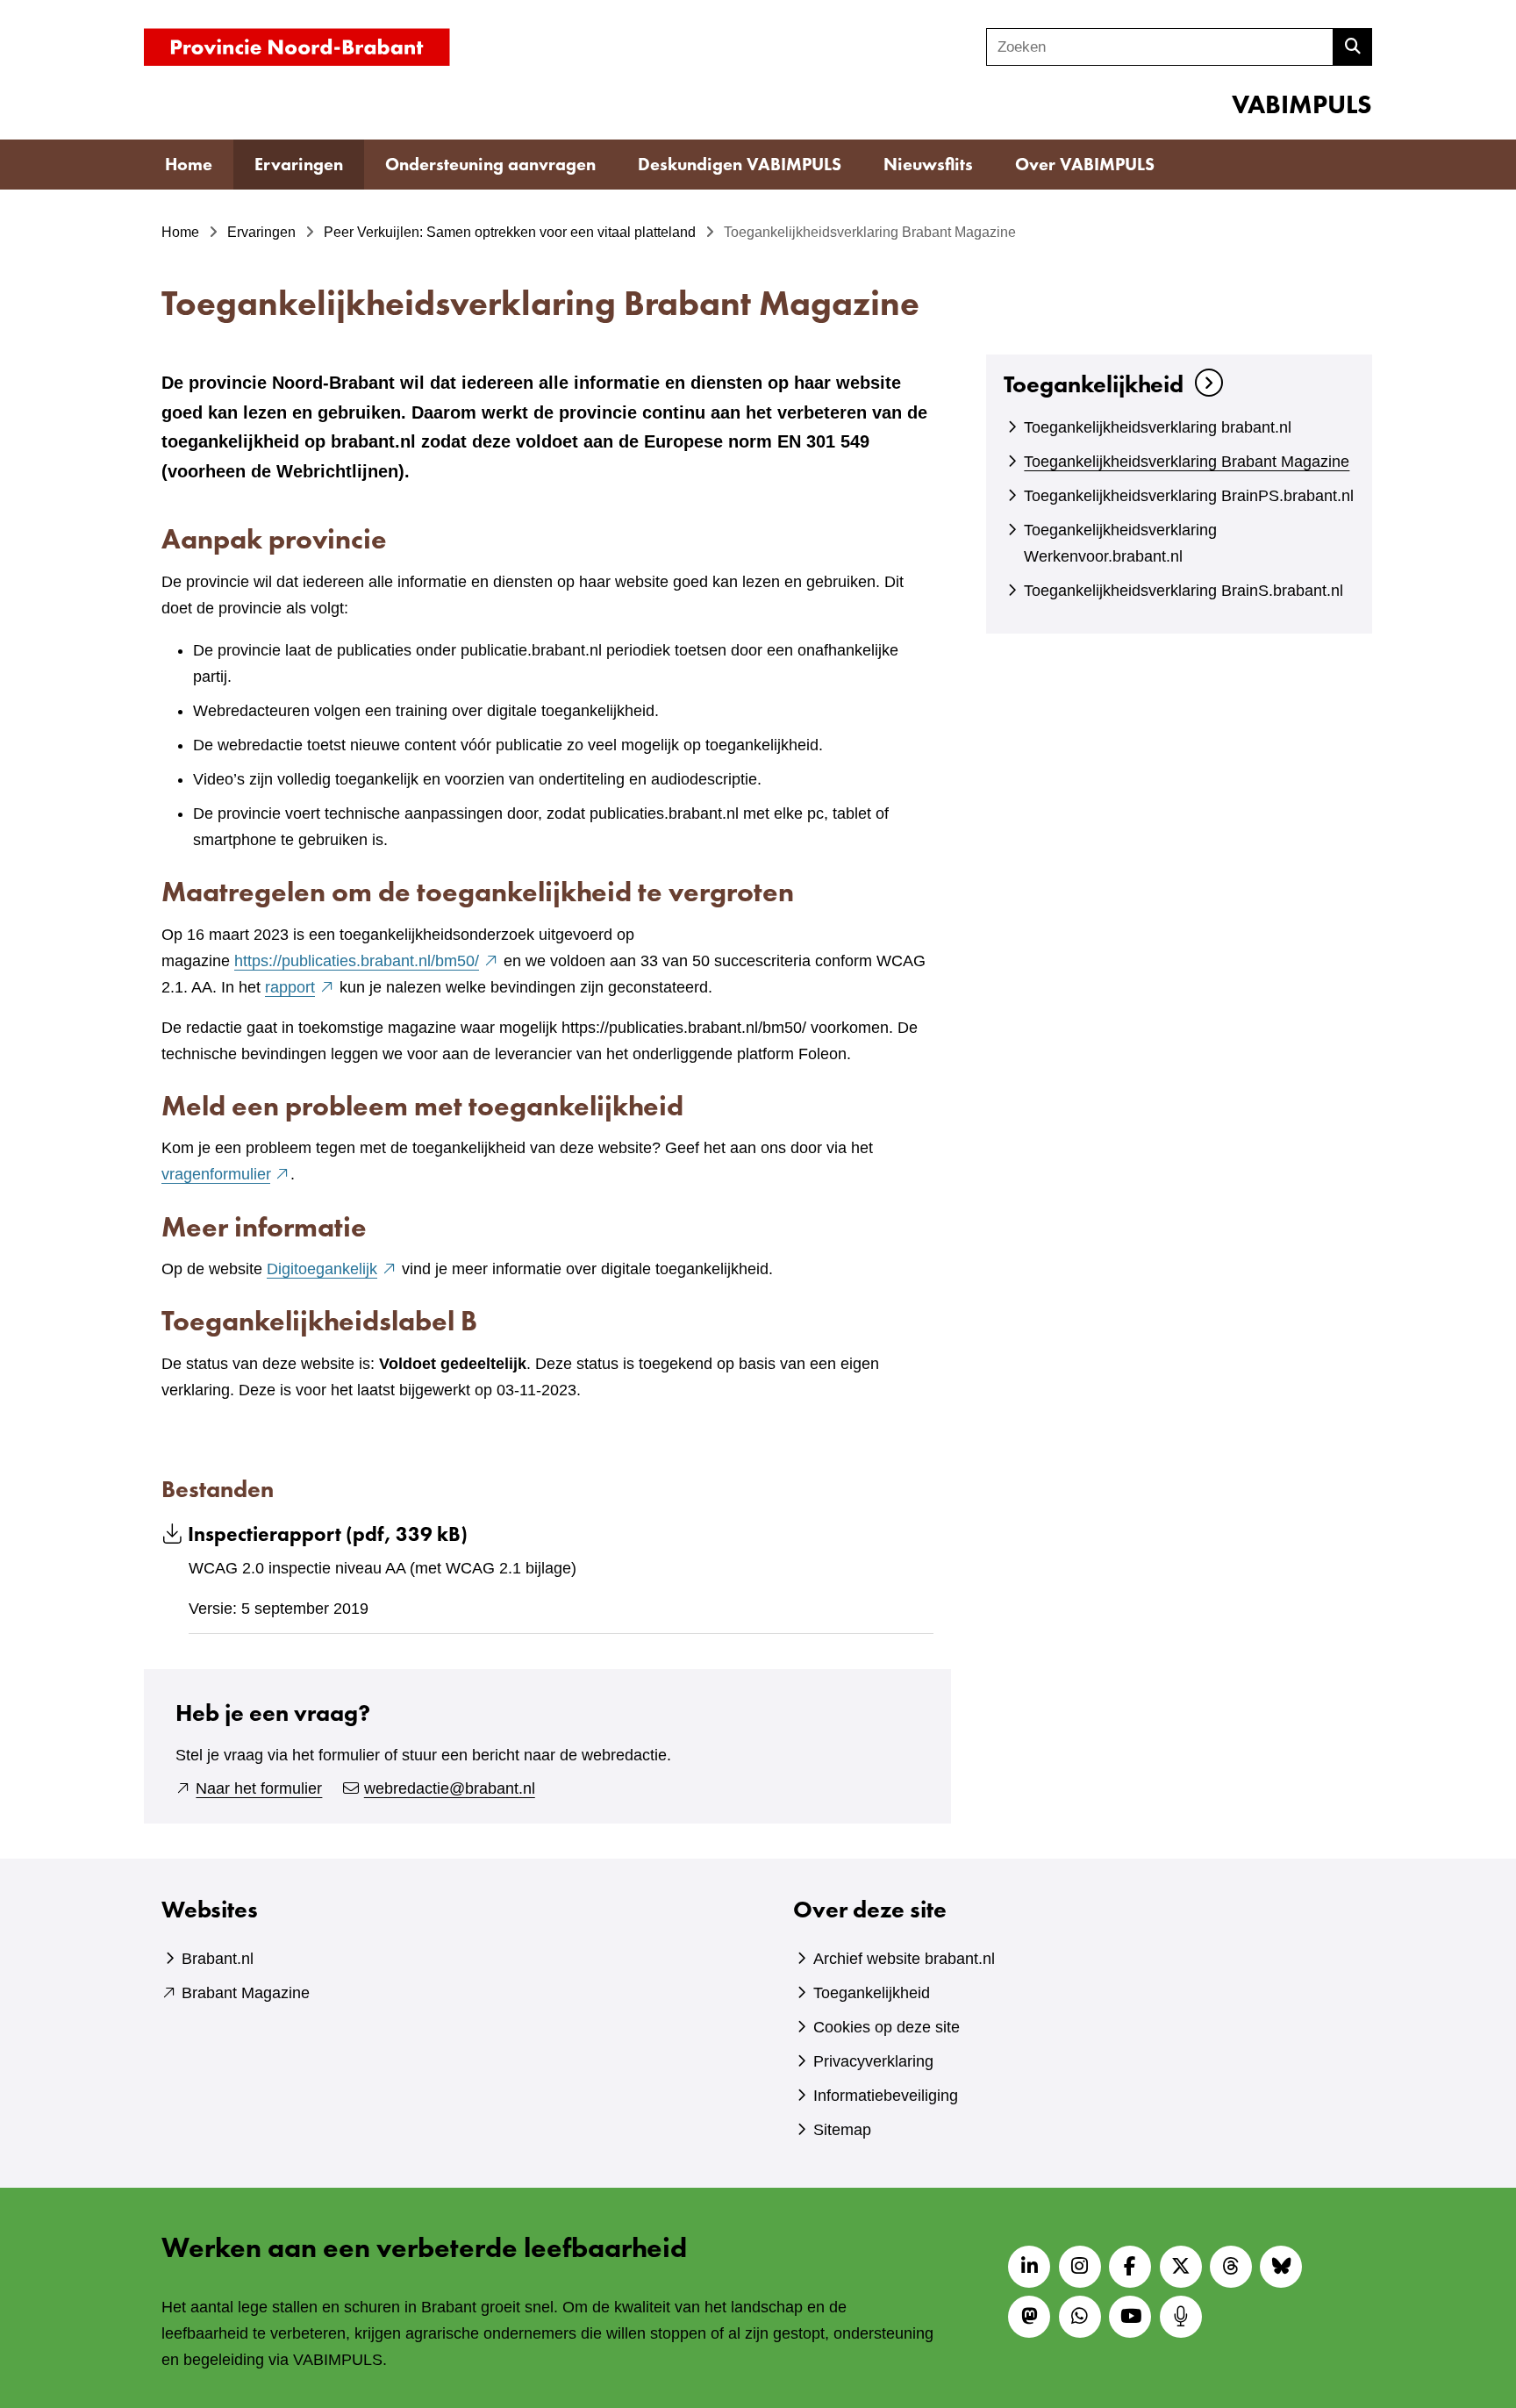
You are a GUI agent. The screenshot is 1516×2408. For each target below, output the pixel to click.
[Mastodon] (1029, 2317)
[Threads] (1231, 2267)
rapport (300, 987)
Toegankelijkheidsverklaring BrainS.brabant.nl (1183, 591)
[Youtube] (1130, 2317)
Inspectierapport (328, 1534)
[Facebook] (1130, 2267)
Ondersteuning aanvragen (490, 164)
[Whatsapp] (1080, 2317)
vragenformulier (226, 1174)
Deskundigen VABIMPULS (740, 164)
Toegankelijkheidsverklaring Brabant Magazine (1187, 462)
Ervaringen (299, 164)
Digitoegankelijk (332, 1269)
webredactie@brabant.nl (450, 1788)
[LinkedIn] (1029, 2267)
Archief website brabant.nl (904, 1959)
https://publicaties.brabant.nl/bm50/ (367, 961)
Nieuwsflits (928, 164)
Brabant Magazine (246, 1993)
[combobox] (1160, 47)
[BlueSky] (1281, 2267)
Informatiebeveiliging (886, 2096)
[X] (1181, 2267)
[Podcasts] (1181, 2317)
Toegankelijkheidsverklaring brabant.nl (1158, 427)
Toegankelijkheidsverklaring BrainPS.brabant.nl (1189, 496)
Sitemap (842, 2130)
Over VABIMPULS (1085, 164)
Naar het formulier (259, 1788)
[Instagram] (1080, 2267)
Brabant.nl (218, 1959)
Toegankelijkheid (1094, 384)
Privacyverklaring (873, 2061)
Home (189, 164)
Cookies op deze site (887, 2027)
